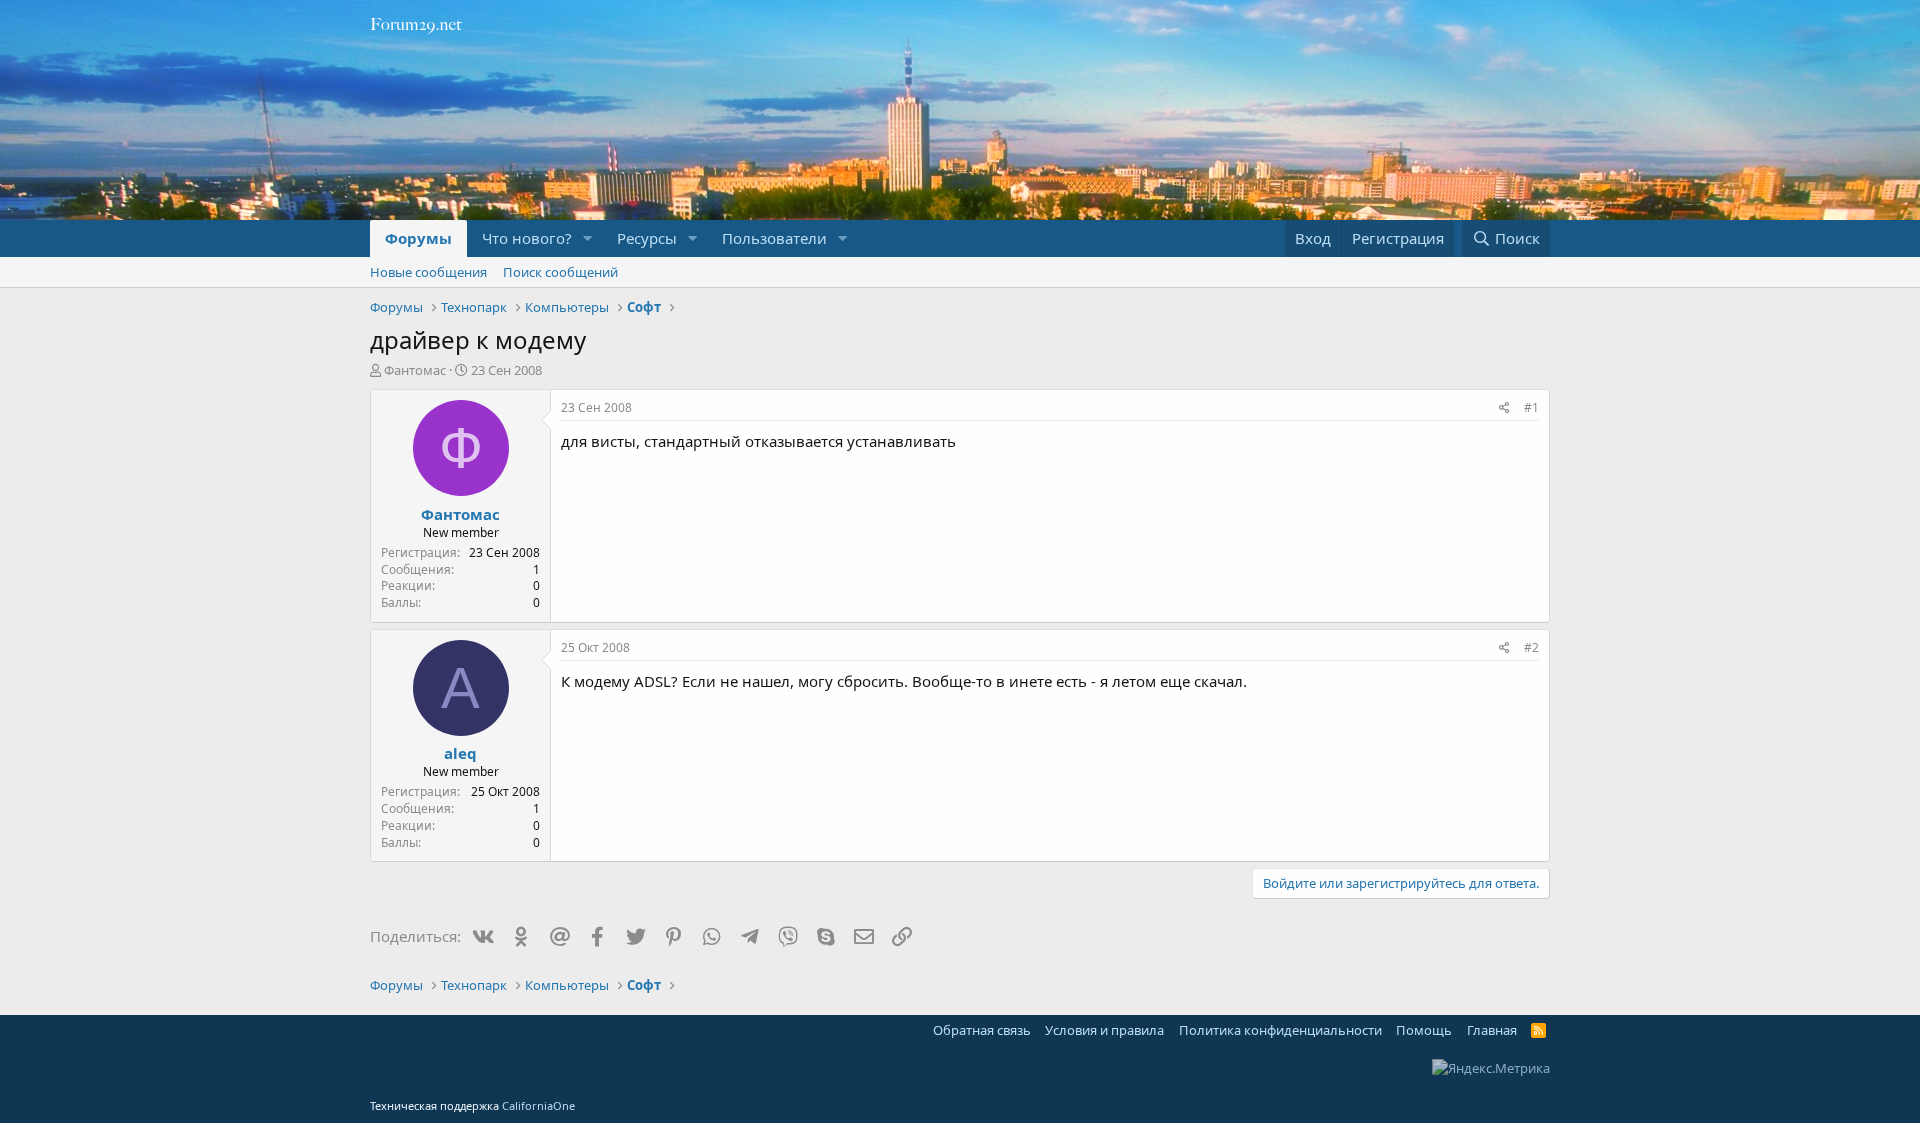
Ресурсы (647, 238)
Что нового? (527, 238)
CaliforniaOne (538, 1105)
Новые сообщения (428, 272)
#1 (1531, 407)
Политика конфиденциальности (1280, 1030)
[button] (588, 238)
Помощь (1424, 1030)
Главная (1492, 1030)
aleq (460, 753)
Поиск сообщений (560, 272)
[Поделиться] (1504, 408)
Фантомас (415, 370)
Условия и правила (1104, 1030)
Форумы (418, 238)
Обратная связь (982, 1030)
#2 (1531, 647)
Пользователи (774, 238)
